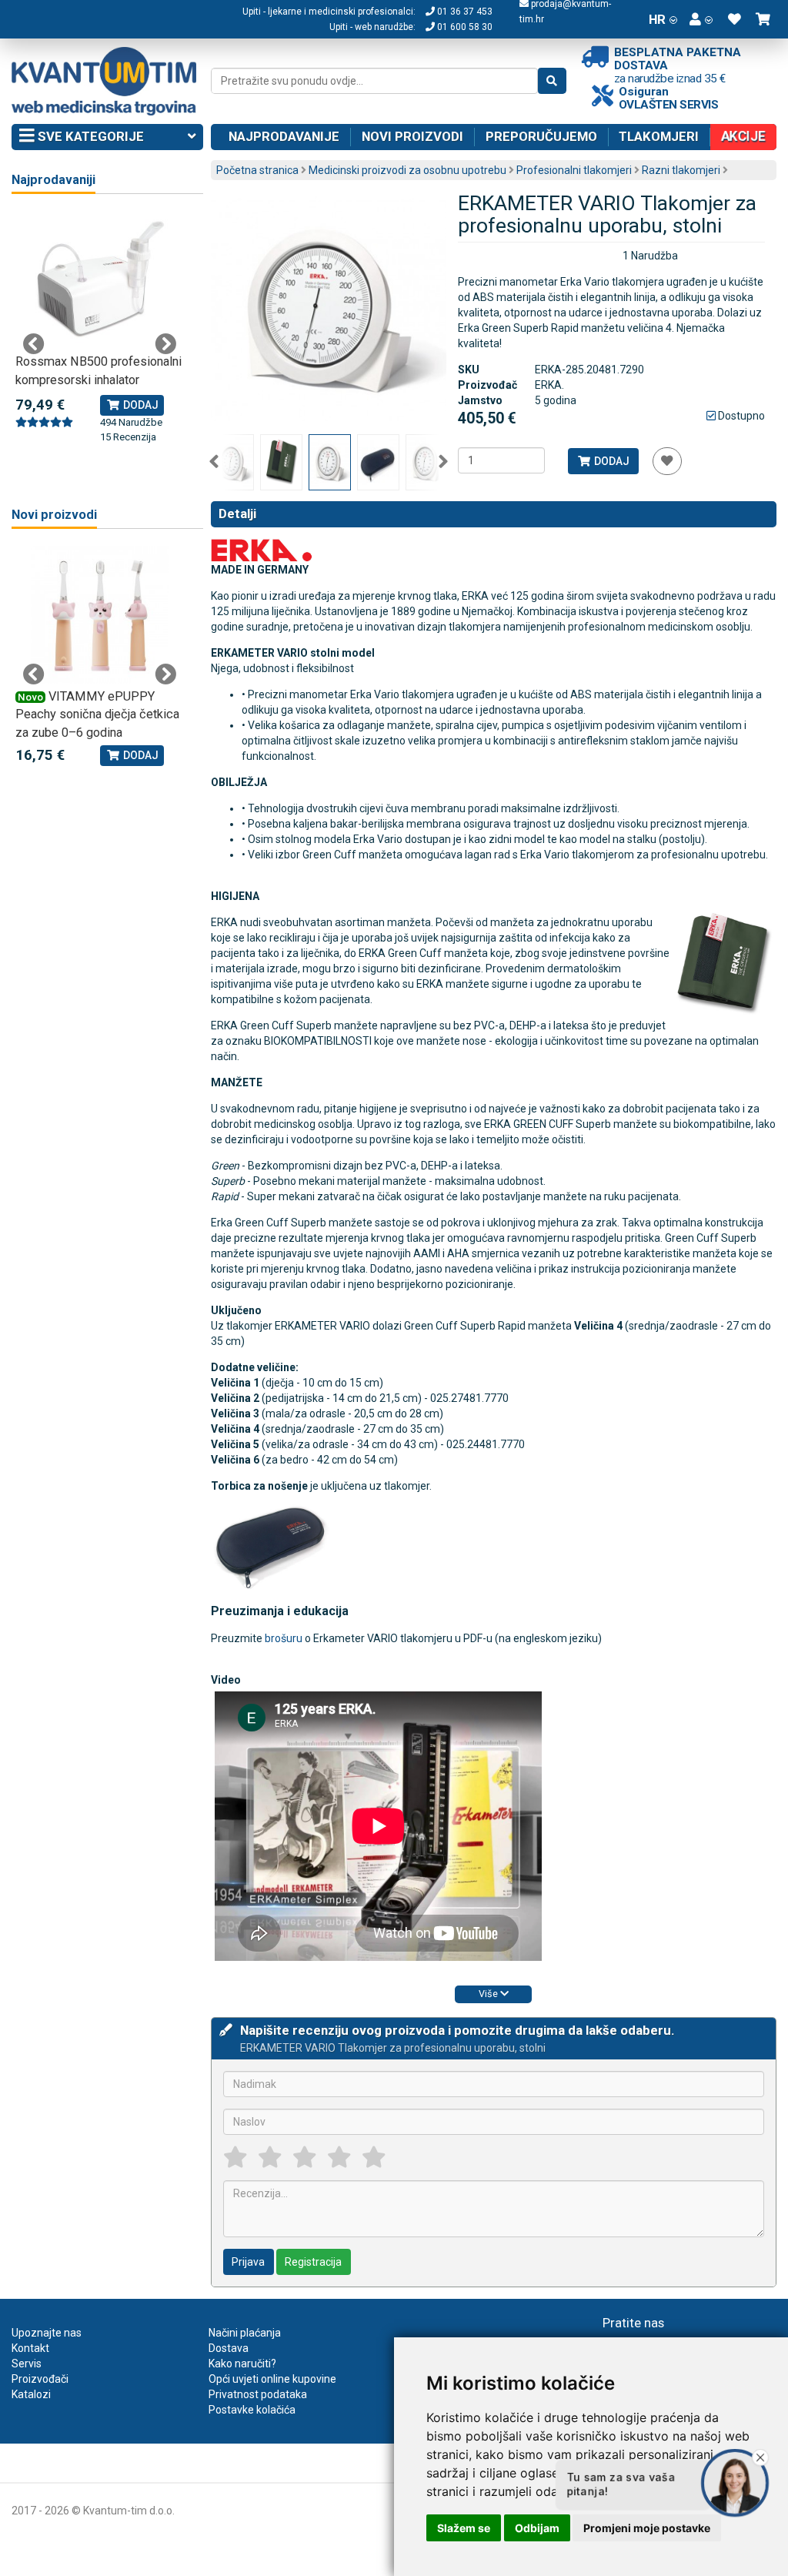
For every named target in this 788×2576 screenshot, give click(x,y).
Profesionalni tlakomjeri (574, 170)
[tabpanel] (100, 328)
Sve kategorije (89, 136)
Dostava (229, 2348)
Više (489, 1994)
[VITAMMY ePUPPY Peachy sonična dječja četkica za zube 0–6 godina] (100, 615)
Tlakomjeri (659, 136)
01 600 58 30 (464, 27)
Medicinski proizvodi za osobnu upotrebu (407, 170)
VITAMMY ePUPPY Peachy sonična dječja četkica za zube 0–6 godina (97, 714)
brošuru (284, 1638)
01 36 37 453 (464, 12)
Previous (214, 462)
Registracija (313, 2262)
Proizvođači (40, 2379)
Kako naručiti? (242, 2364)
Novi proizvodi (412, 136)
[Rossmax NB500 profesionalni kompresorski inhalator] (100, 280)
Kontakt (30, 2348)
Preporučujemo (541, 136)
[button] (701, 19)
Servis (27, 2364)
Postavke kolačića (252, 2410)
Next (443, 462)
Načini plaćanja (245, 2333)
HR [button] (657, 19)
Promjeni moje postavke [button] (647, 2528)
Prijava (248, 2262)
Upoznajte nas (47, 2333)
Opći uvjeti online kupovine (272, 2379)
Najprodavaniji (53, 180)
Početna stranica (257, 170)
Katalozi (31, 2394)
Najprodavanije (284, 136)
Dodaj (611, 461)
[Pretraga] (552, 81)
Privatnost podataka (258, 2394)
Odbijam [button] (537, 2528)
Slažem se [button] (464, 2528)
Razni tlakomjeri (681, 170)
